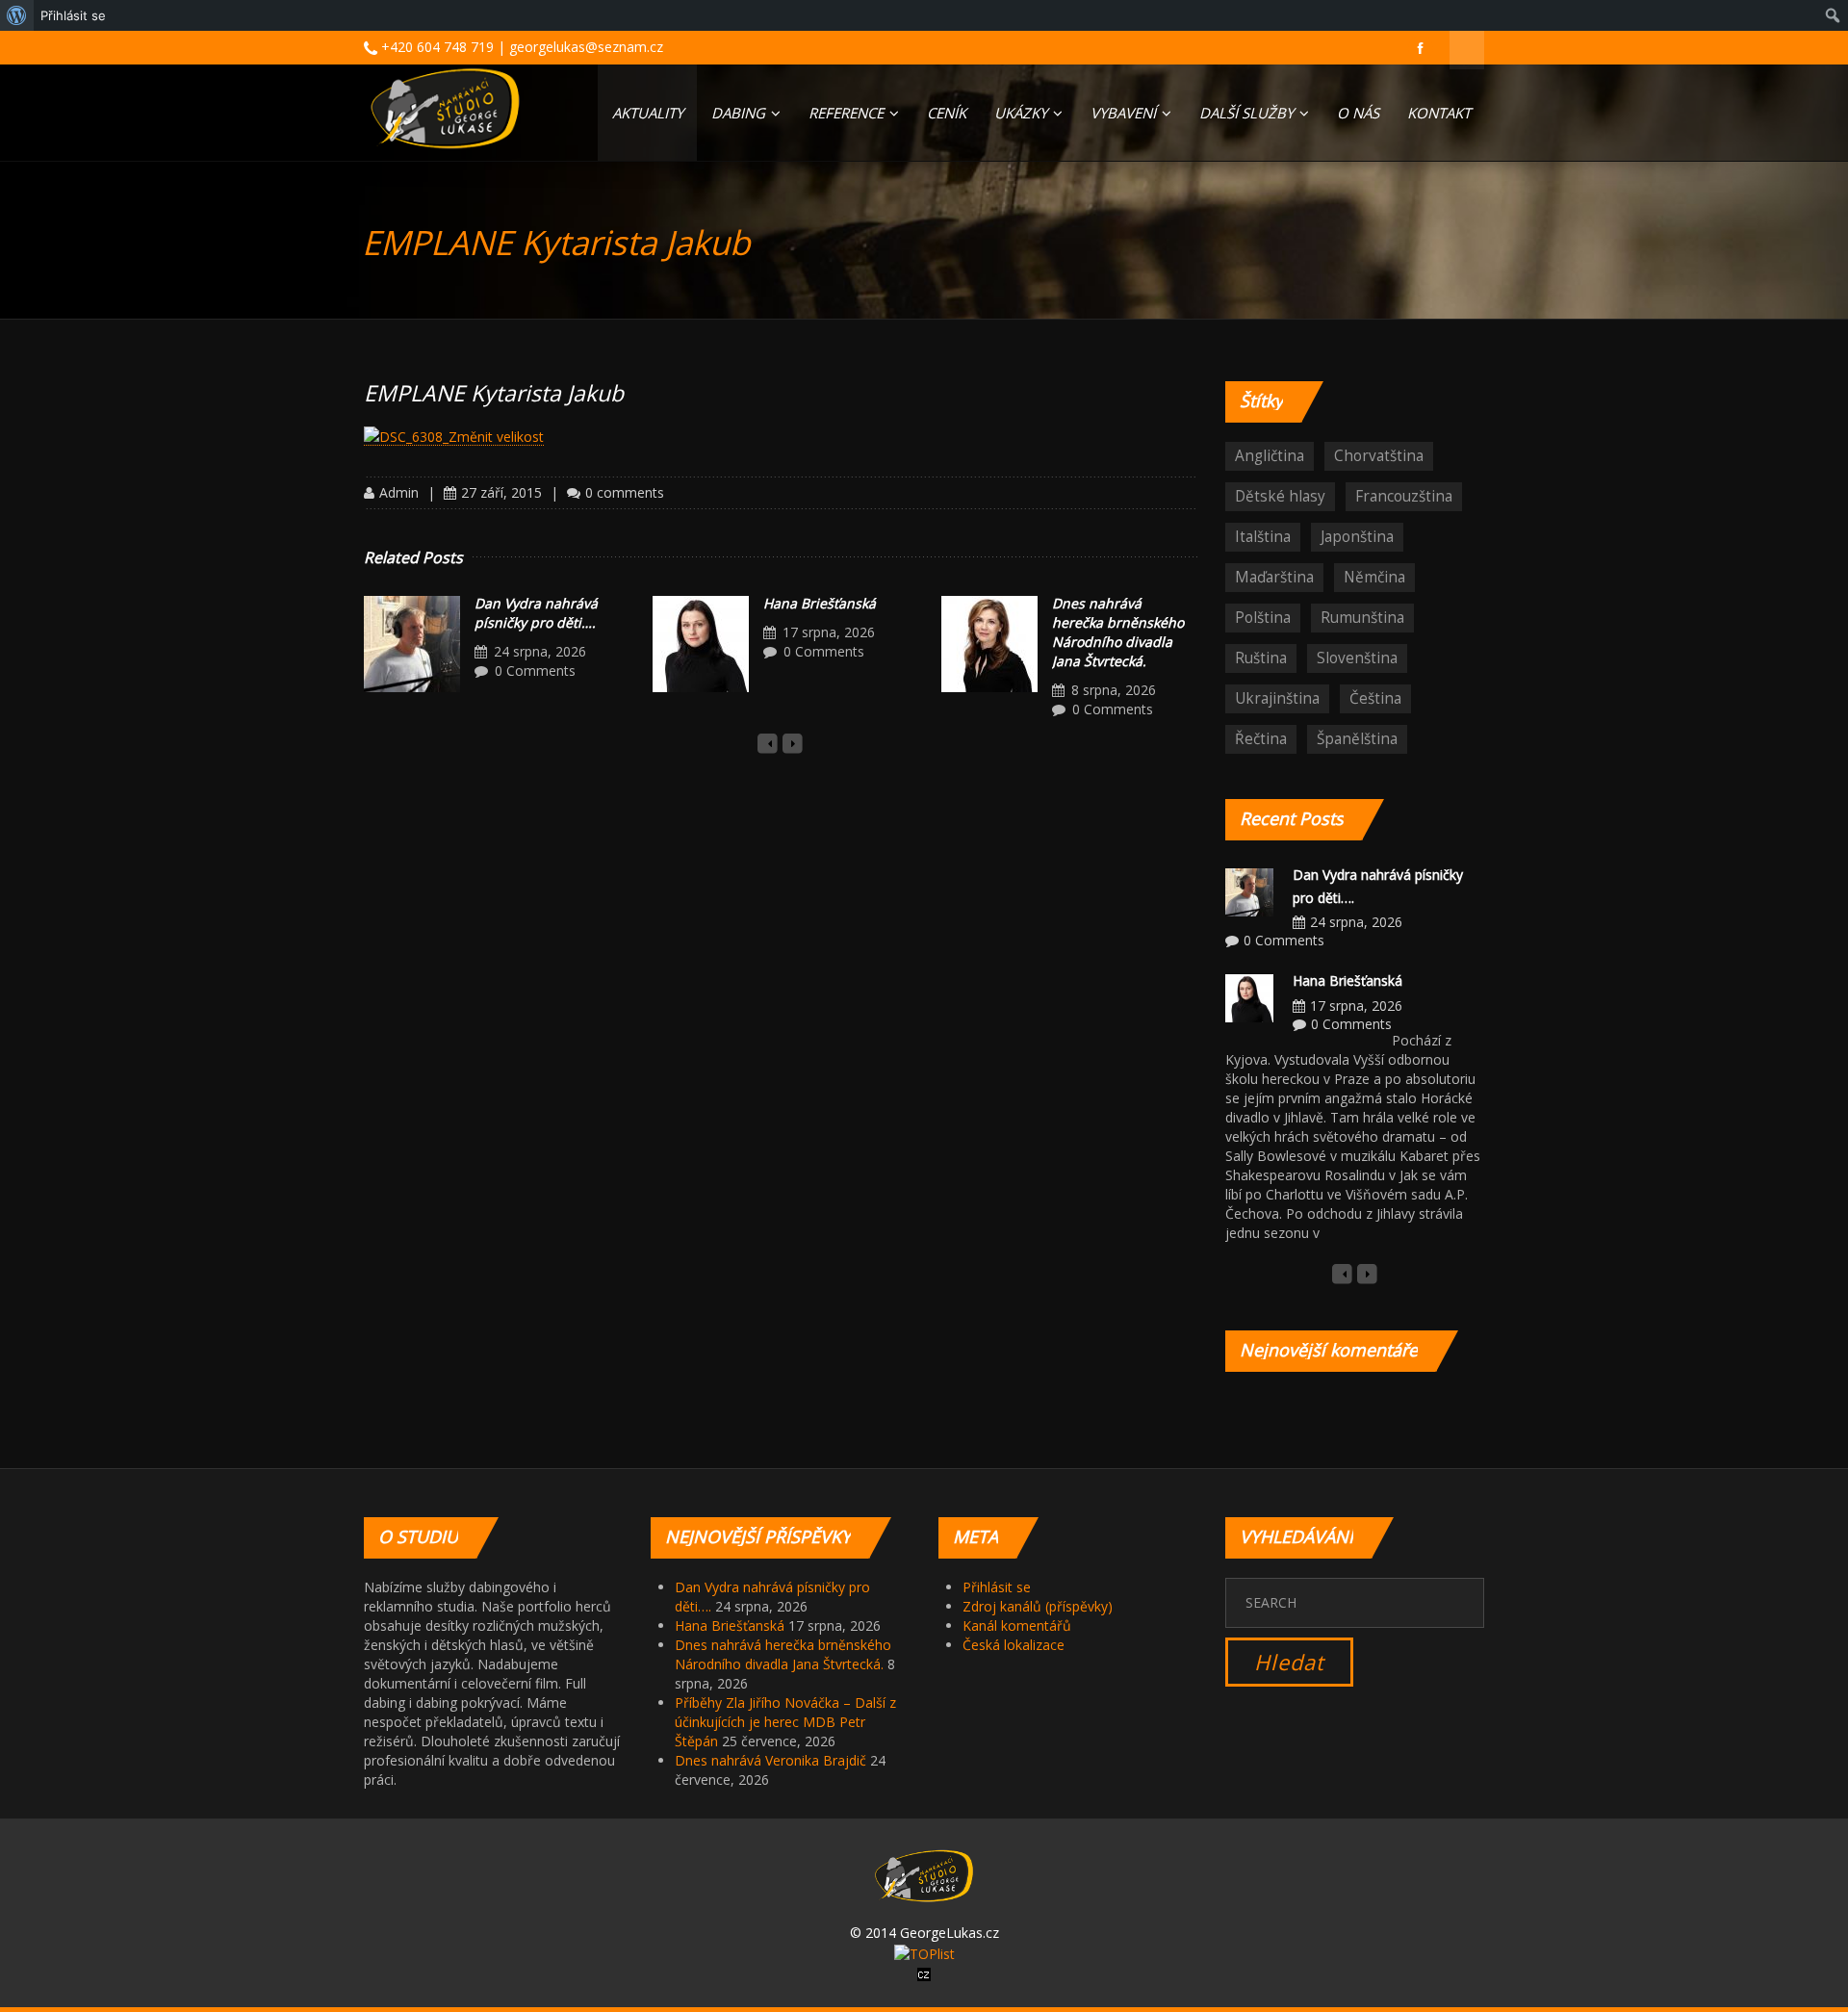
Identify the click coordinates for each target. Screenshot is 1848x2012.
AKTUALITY (648, 113)
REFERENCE (848, 113)
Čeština (1375, 698)
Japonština (1357, 537)
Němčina (1374, 577)
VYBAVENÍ (1125, 113)
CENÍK (947, 113)
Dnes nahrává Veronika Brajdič (770, 1760)
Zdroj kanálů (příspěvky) (1038, 1606)
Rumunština (1362, 618)
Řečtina (1261, 739)
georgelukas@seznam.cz (586, 47)
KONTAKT (1439, 113)
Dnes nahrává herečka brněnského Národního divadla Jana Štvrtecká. (1118, 632)
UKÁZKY (1023, 113)
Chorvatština (1379, 456)
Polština (1263, 618)
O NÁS (1358, 113)
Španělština (1357, 739)
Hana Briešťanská (820, 603)
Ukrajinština (1277, 698)
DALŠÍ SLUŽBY (1248, 113)
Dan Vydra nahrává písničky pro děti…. (536, 613)
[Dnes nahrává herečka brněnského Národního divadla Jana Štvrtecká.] (989, 644)
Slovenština (1357, 658)
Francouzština (1404, 496)
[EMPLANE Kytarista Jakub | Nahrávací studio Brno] (445, 108)
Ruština (1261, 658)
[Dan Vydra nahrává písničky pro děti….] (412, 644)
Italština (1263, 537)
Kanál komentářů (1017, 1625)
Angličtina (1270, 456)
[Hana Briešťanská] (701, 644)
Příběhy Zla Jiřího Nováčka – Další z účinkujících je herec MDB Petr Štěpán (785, 1722)
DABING (740, 113)
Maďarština (1274, 577)
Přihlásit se (997, 1587)
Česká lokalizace (1014, 1645)
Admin (399, 492)
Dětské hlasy (1280, 496)
